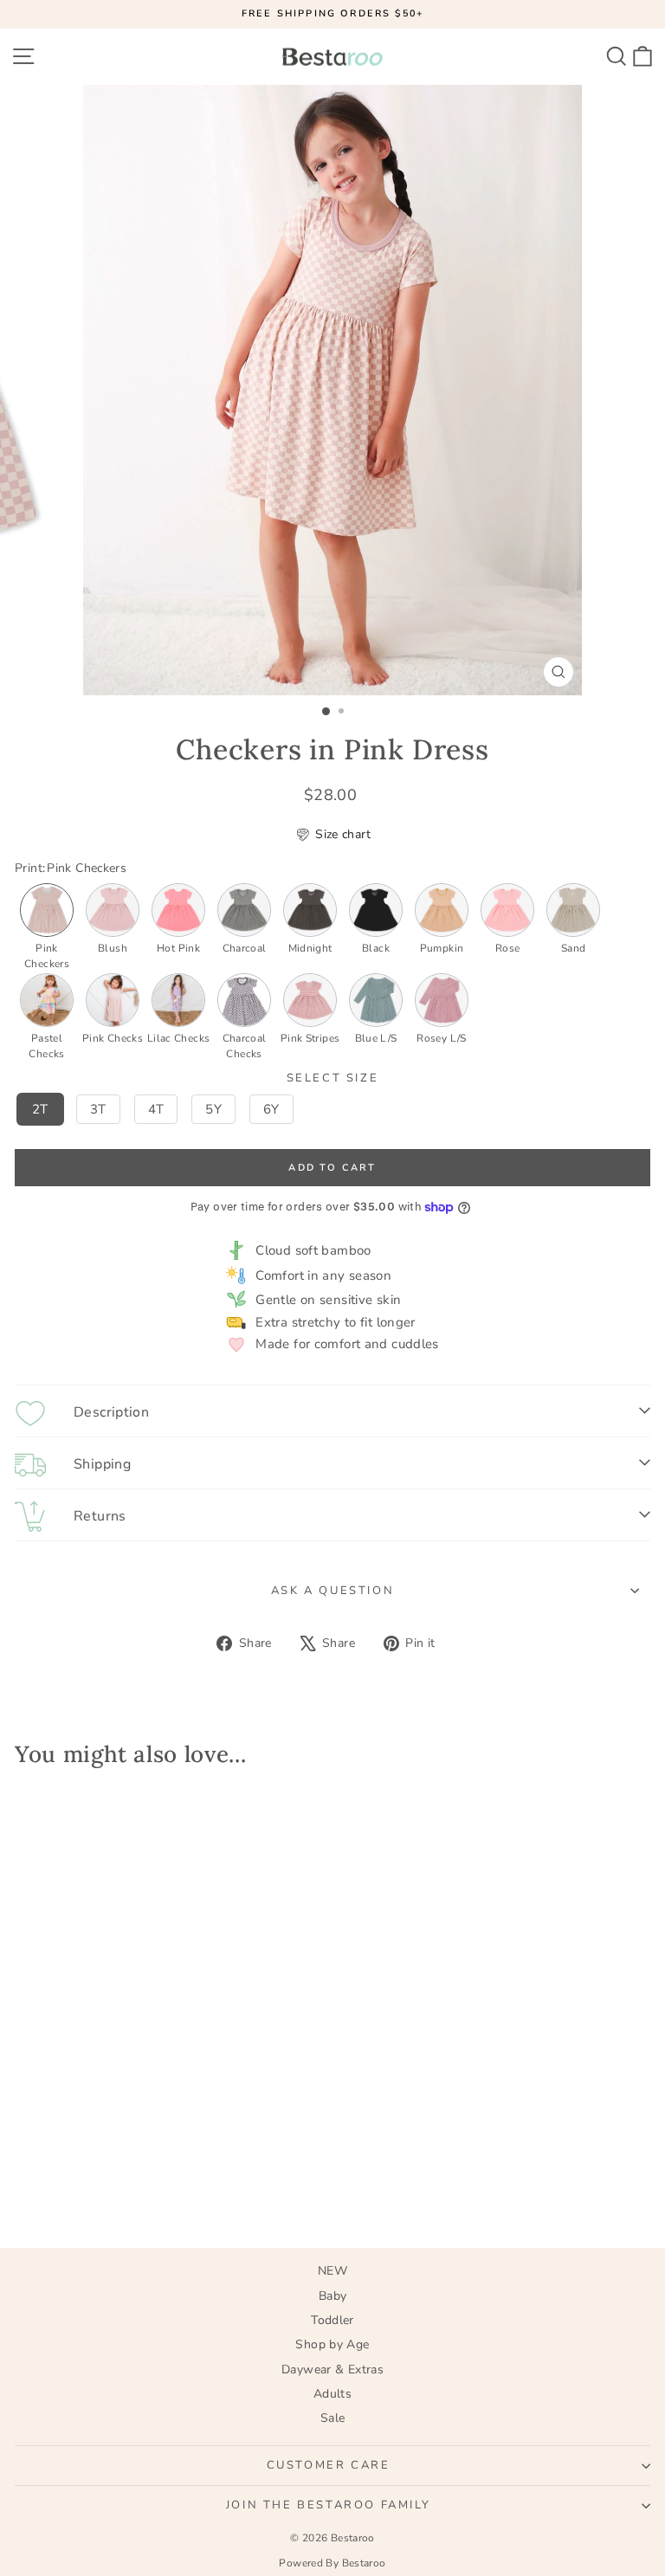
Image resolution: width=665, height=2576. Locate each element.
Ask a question (332, 1591)
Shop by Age (332, 2344)
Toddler (332, 2320)
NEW (332, 2271)
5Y (213, 1109)
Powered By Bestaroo (332, 2563)
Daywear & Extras (332, 2369)
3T (98, 1109)
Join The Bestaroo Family (328, 2505)
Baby (333, 2296)
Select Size (333, 1079)
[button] (332, 835)
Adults (332, 2394)
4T (156, 1109)
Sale (333, 2418)
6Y (271, 1109)
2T (40, 1109)
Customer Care (329, 2465)
